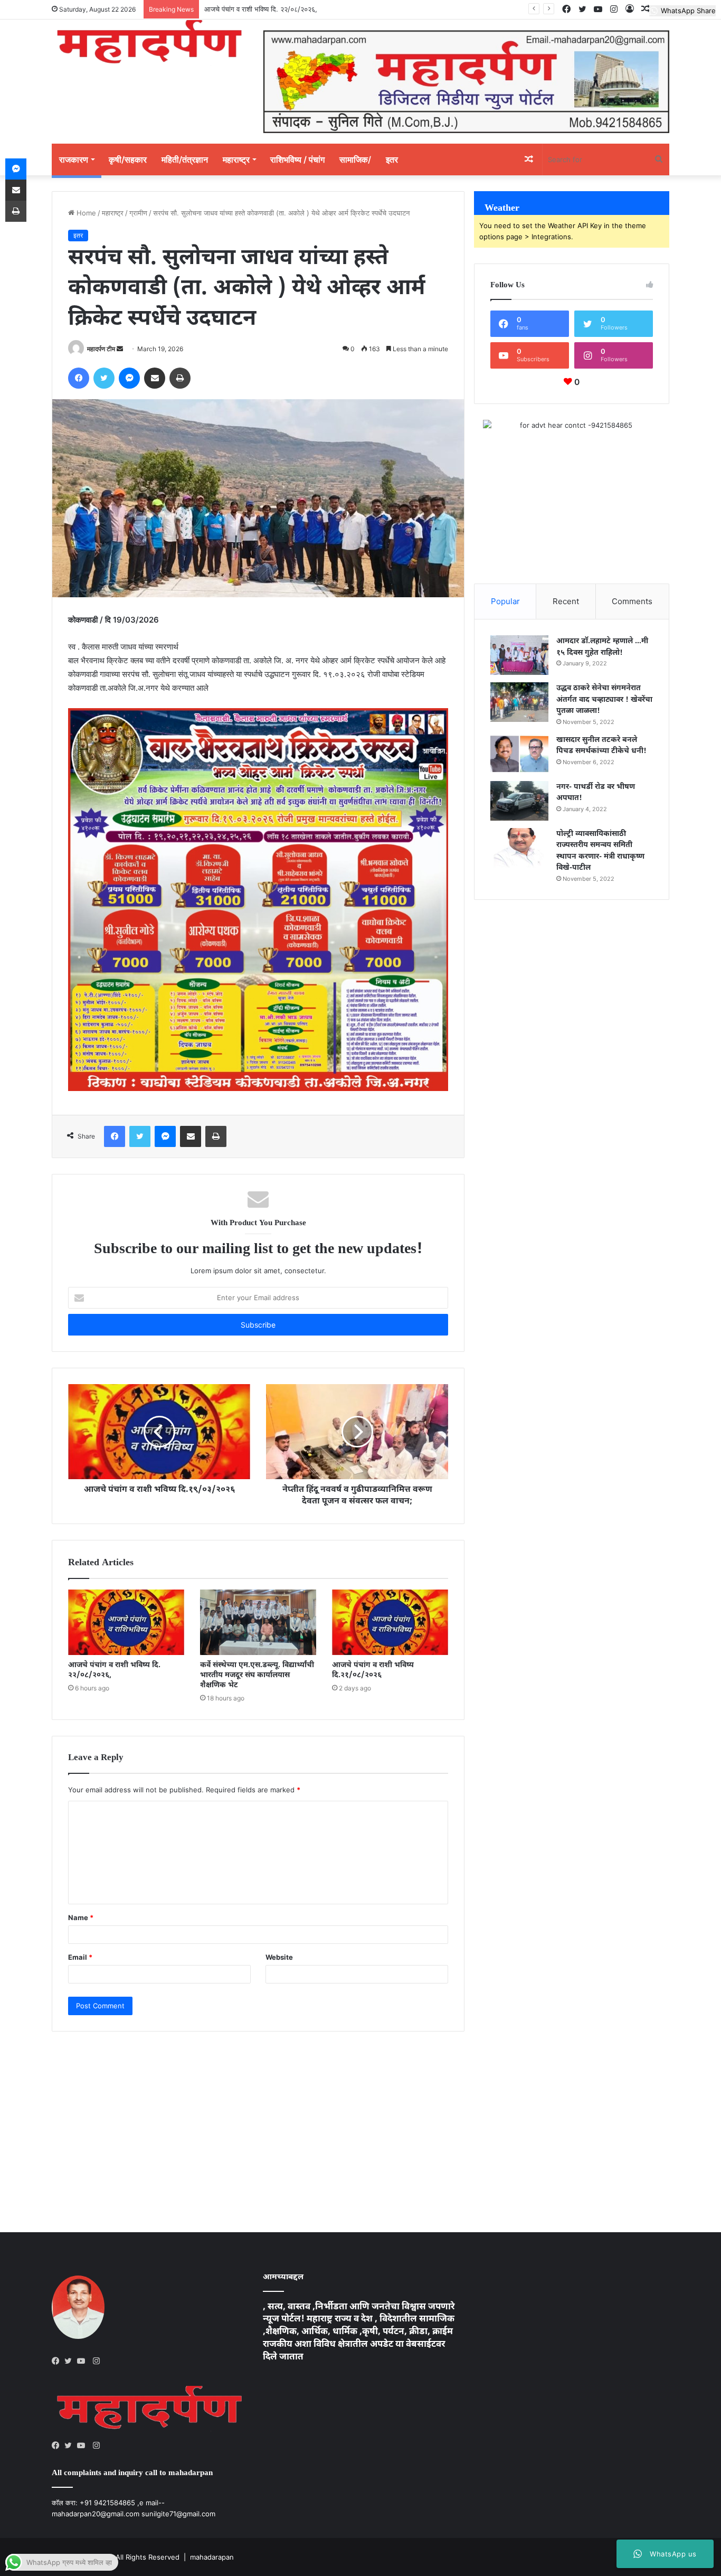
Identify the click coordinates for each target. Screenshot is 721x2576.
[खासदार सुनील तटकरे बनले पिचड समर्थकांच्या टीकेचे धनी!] (519, 754)
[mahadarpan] (149, 43)
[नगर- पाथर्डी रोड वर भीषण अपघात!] (519, 801)
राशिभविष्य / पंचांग (297, 159)
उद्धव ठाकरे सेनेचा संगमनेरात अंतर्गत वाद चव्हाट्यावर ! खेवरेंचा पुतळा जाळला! (604, 700)
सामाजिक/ (355, 159)
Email (80, 1957)
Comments (632, 601)
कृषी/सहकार (128, 159)
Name (81, 1917)
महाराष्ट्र (236, 159)
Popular (505, 601)
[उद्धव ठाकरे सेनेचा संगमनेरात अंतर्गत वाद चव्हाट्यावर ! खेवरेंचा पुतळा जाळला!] (519, 702)
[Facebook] (58, 2361)
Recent (566, 601)
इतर (392, 159)
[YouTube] (83, 2361)
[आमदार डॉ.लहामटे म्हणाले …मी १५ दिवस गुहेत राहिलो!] (519, 655)
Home (85, 213)
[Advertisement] (258, 2121)
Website (279, 1957)
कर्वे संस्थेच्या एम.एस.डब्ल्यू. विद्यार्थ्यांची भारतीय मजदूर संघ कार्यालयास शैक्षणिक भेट (257, 1675)
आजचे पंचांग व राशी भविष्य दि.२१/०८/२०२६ (373, 1670)
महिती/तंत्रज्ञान (185, 159)
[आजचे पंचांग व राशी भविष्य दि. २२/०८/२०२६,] (126, 1622)
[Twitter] (71, 2361)
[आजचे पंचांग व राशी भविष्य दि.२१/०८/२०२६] (390, 1622)
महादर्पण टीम (101, 349)
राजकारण (74, 159)
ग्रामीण (138, 213)
